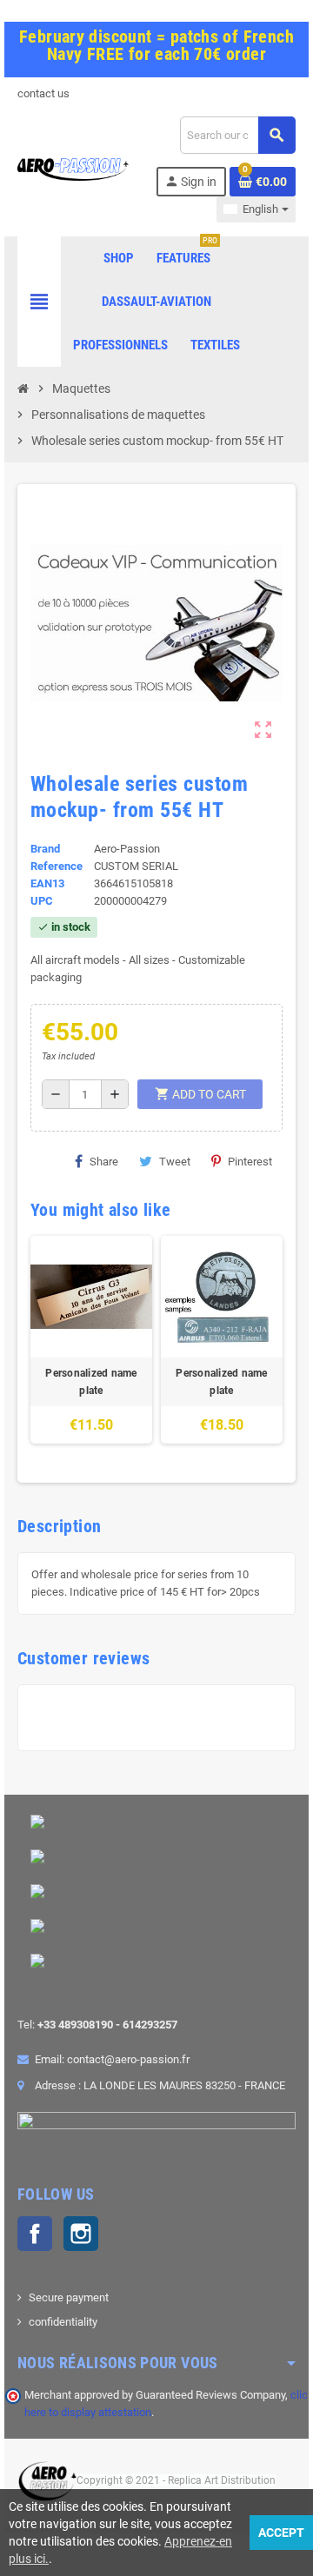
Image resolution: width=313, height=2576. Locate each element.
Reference (57, 866)
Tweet (175, 1162)
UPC (42, 901)
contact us (43, 93)
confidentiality (63, 2322)
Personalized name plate (91, 1382)
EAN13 (47, 883)
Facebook (35, 2234)
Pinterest (250, 1162)
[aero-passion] (73, 168)
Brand (45, 849)
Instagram (81, 2234)
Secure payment (69, 2297)
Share (104, 1162)
